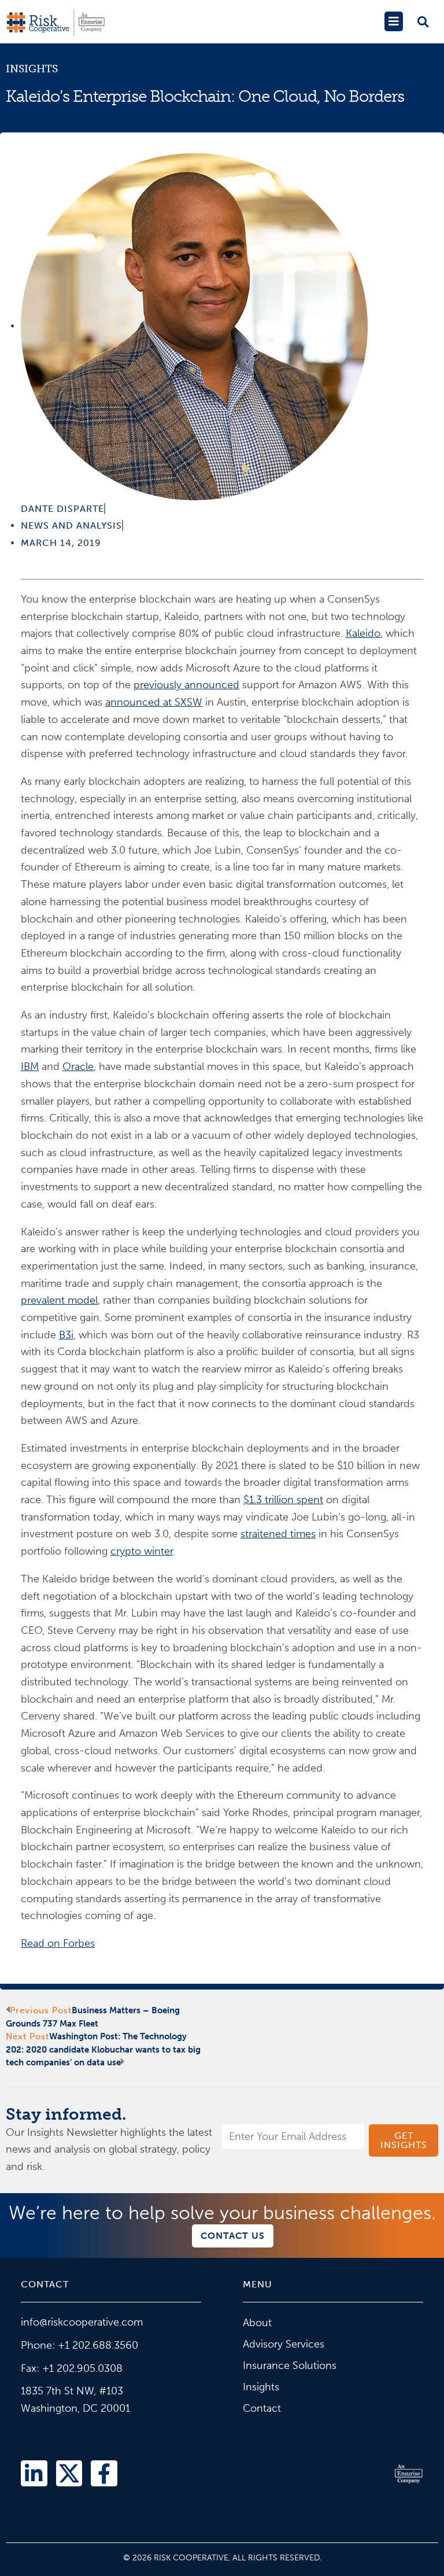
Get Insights (404, 2140)
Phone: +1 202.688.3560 (79, 2345)
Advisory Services (284, 2344)
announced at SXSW (154, 702)
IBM (30, 1066)
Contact (262, 2408)
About (257, 2323)
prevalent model (59, 1300)
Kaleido (363, 633)
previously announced (186, 685)
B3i (66, 1335)
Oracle (78, 1066)
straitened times (278, 1534)
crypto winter (142, 1551)
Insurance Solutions (290, 2365)
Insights (32, 69)
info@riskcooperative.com (82, 2322)
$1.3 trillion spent (283, 1500)
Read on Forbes (58, 1943)
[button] (393, 21)
